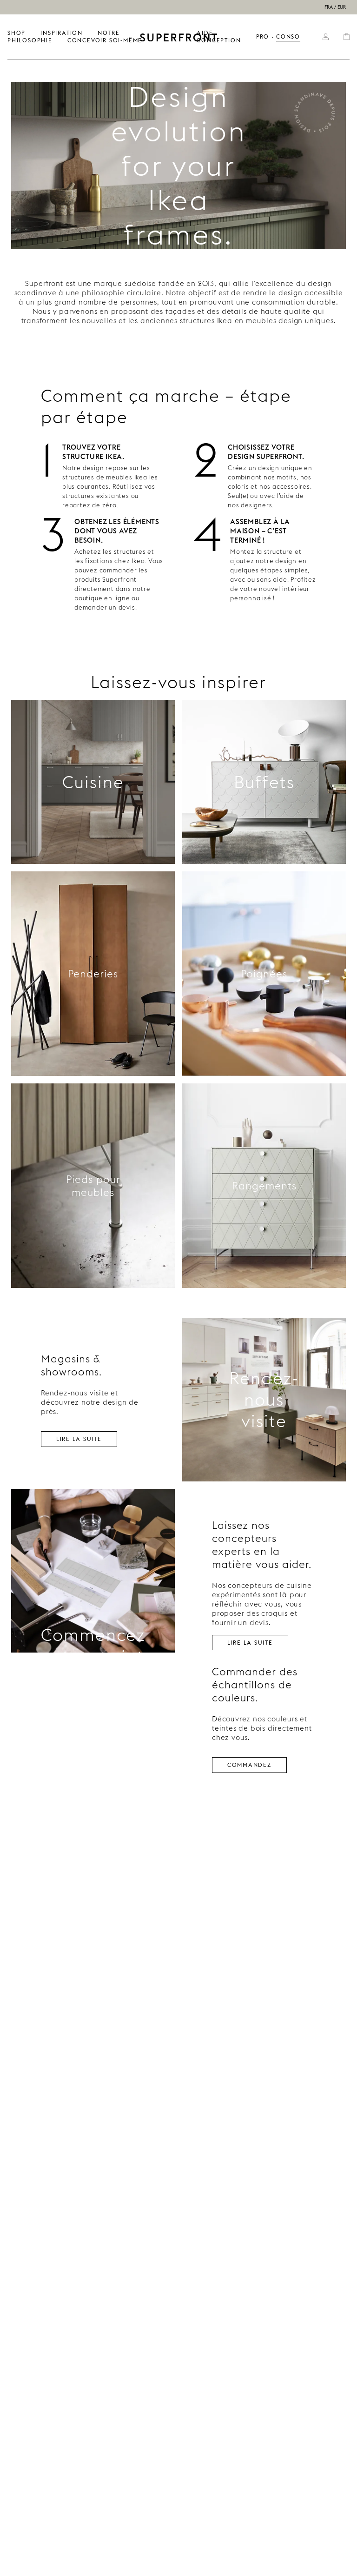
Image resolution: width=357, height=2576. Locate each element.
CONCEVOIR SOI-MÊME (105, 40)
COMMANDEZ (249, 1764)
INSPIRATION (62, 33)
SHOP (17, 33)
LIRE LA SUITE (79, 1438)
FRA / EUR (335, 7)
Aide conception (219, 37)
